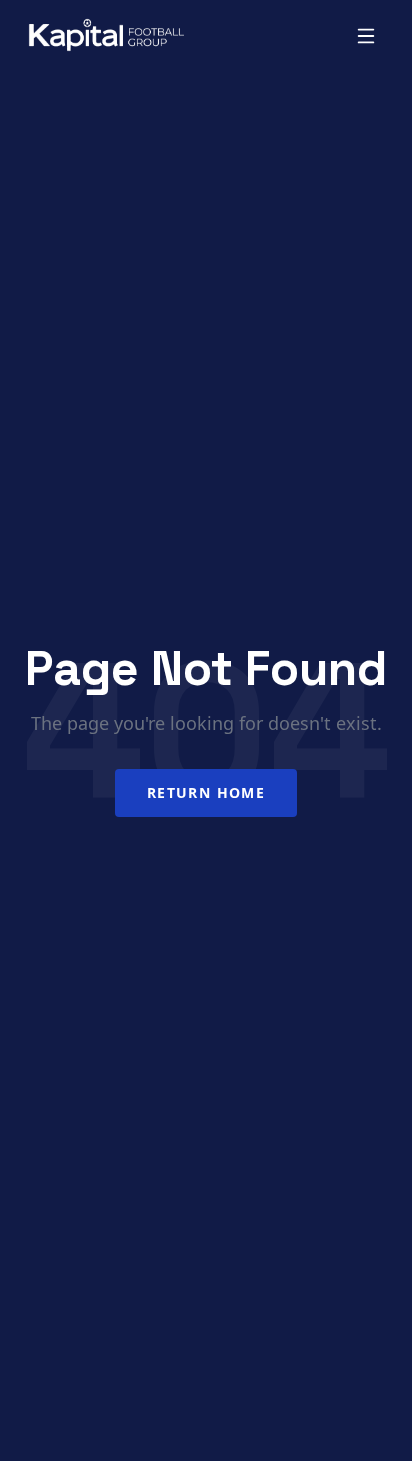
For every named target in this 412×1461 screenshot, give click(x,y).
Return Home (206, 792)
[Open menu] (366, 36)
